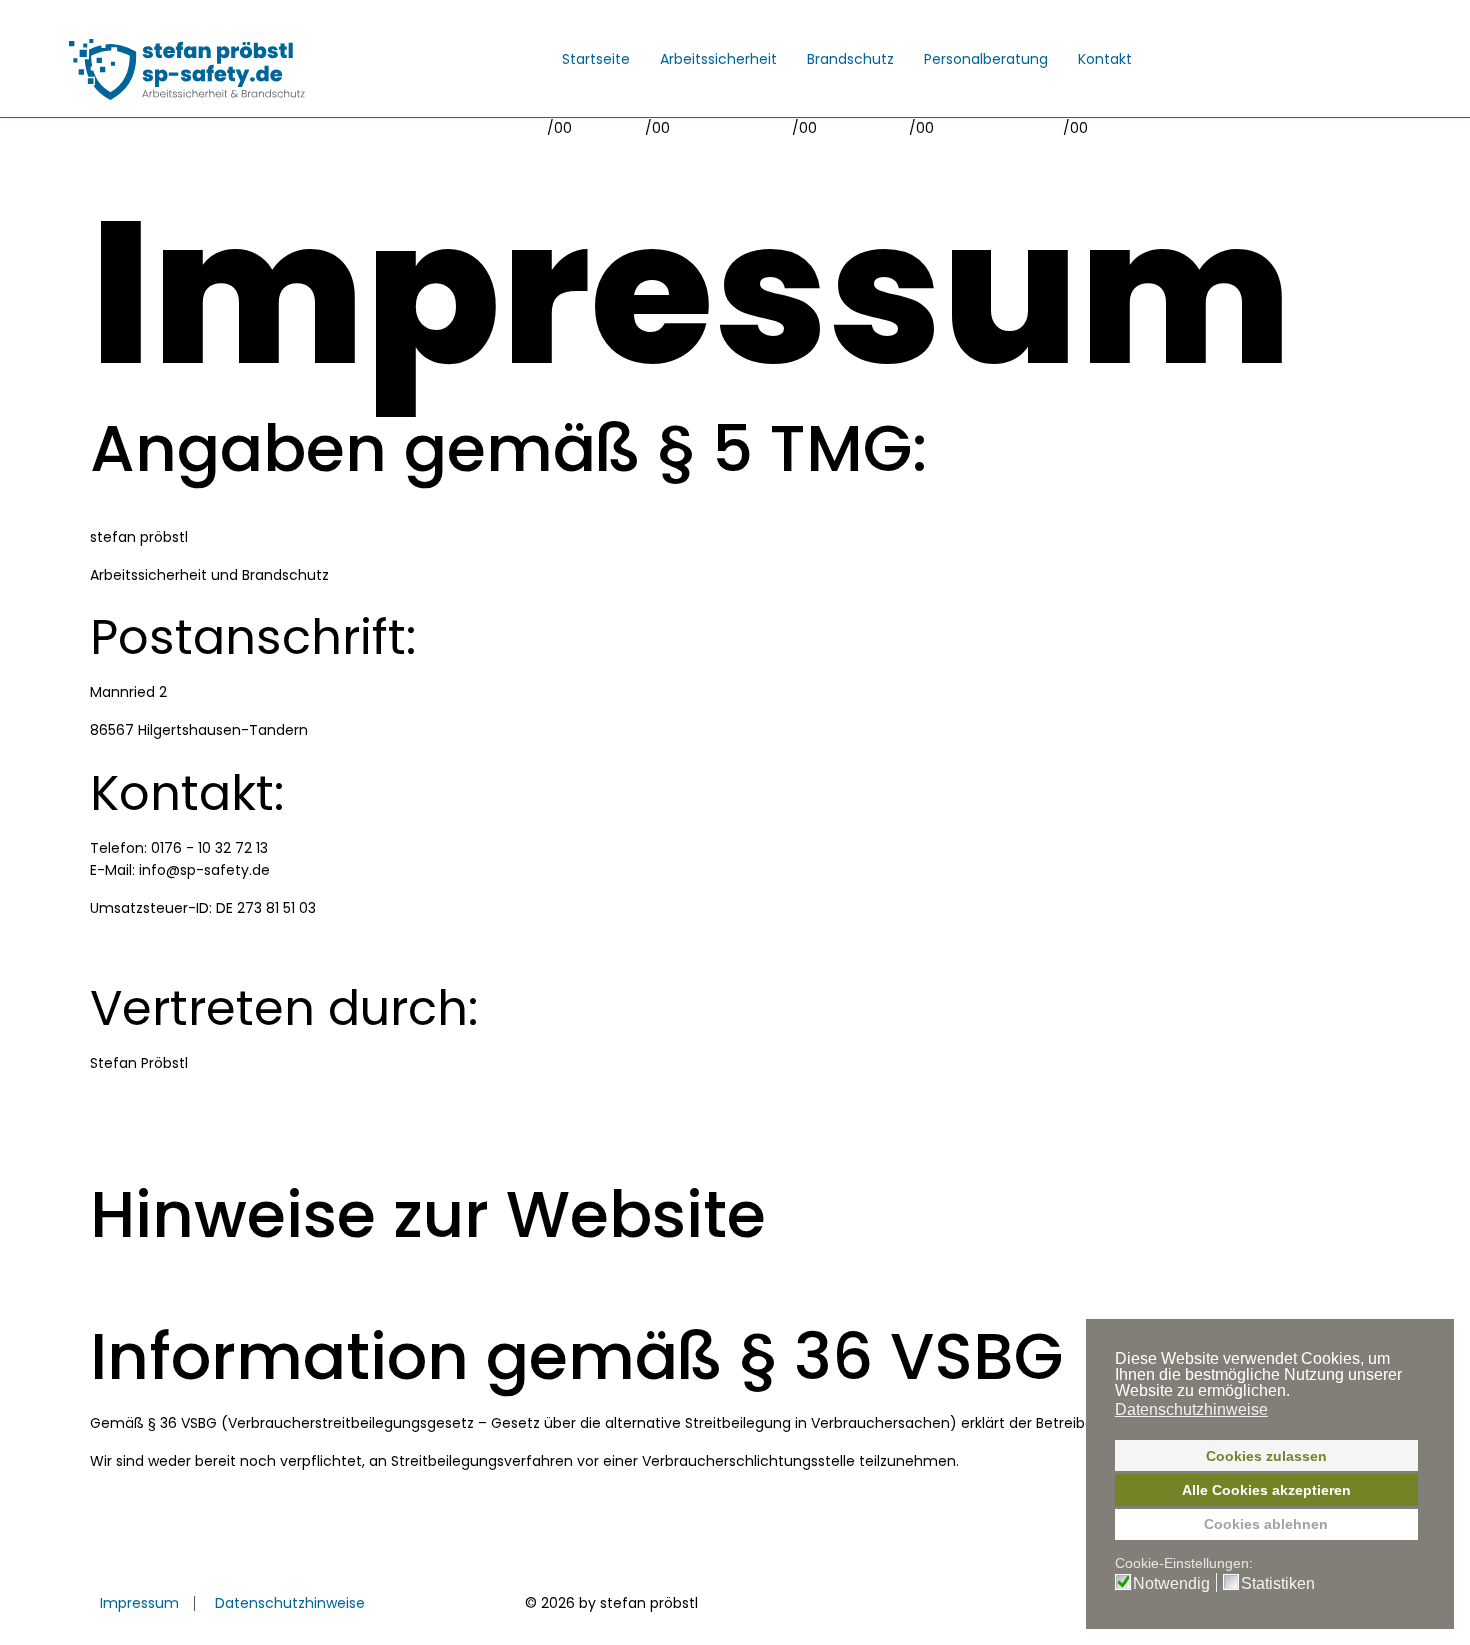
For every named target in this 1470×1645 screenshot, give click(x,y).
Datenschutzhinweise (290, 1603)
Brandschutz (850, 59)
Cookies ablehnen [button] (1266, 1524)
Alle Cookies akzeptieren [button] (1266, 1490)
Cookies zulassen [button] (1266, 1456)
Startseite (596, 59)
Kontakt (1105, 59)
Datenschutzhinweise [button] (1191, 1409)
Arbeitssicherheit (718, 59)
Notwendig (1171, 1584)
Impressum (139, 1603)
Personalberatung (986, 59)
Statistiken (1278, 1584)
